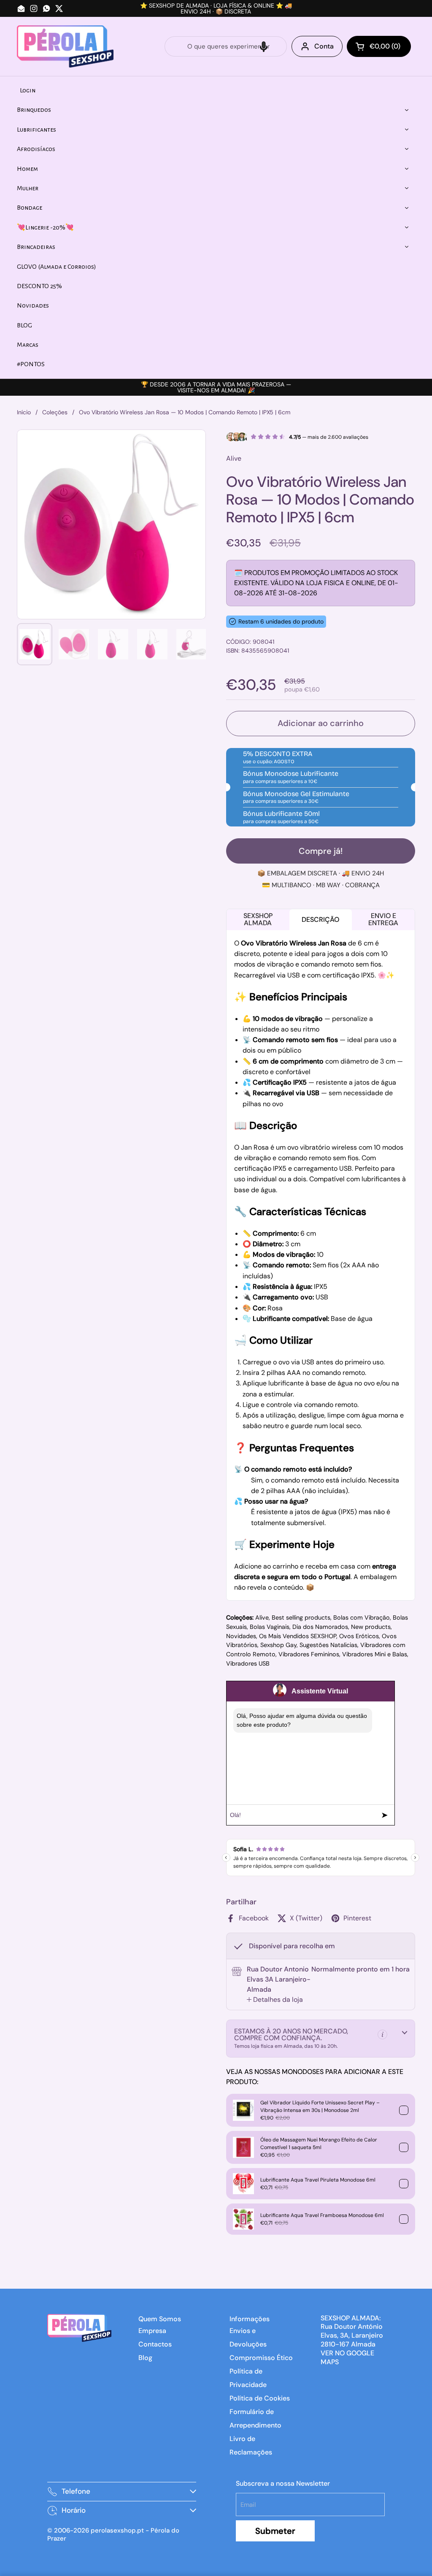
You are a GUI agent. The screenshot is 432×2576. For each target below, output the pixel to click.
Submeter (275, 2531)
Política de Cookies (260, 2398)
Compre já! (321, 851)
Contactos (155, 2344)
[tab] (275, 2000)
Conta (324, 46)
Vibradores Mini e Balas (375, 1654)
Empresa (152, 2331)
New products (371, 1627)
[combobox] (226, 46)
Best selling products (301, 1617)
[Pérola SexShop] (65, 46)
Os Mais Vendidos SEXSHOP (298, 1636)
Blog (145, 2358)
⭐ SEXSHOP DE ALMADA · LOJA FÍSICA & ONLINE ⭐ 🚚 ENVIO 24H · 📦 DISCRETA (216, 8)
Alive (262, 1617)
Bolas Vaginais (270, 1627)
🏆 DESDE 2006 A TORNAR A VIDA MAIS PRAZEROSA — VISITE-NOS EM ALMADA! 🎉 (216, 387)
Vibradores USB (248, 1663)
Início (24, 412)
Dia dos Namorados (320, 1627)
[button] (264, 46)
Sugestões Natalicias (328, 1645)
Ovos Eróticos (359, 1636)
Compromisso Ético (261, 2358)
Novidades (241, 1636)
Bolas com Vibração (362, 1617)
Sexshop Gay (278, 1645)
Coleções (55, 412)
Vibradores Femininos (309, 1654)
